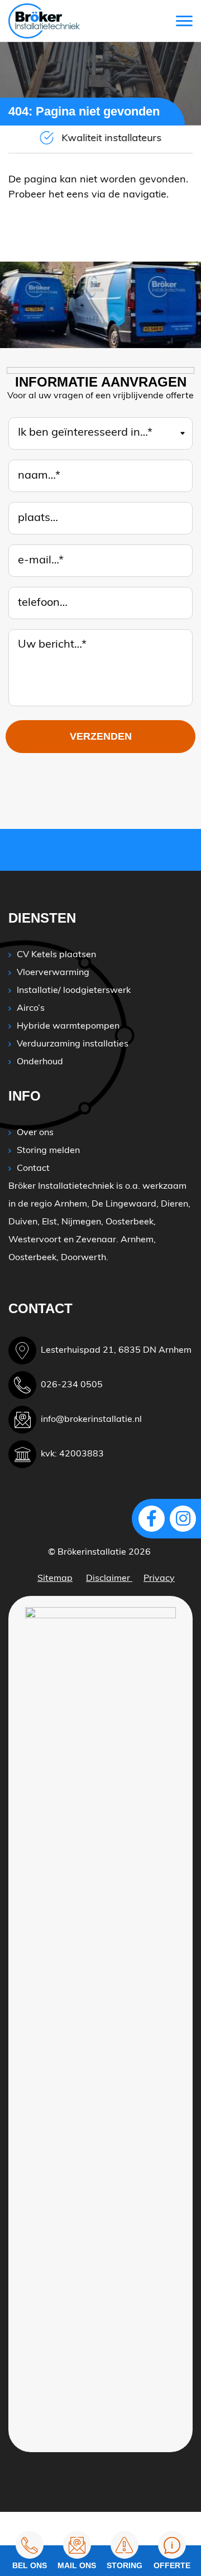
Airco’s (31, 1009)
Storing (125, 2565)
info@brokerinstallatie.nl (91, 1420)
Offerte (172, 2565)
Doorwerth (83, 1258)
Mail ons (77, 2565)
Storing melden (48, 1151)
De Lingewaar (121, 1204)
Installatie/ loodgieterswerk (74, 991)
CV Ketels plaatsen (56, 955)
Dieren (174, 1204)
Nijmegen (81, 1222)
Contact (33, 1169)
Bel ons (30, 2565)
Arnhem (71, 1204)
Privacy (159, 1579)
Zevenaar (96, 1240)
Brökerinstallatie (92, 1552)
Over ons (35, 1133)
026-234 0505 (72, 1385)
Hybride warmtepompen (68, 1026)
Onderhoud (40, 1062)
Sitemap (55, 1579)
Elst (49, 1222)
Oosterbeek (130, 1222)
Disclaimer (109, 1579)
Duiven (23, 1222)
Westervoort (35, 1240)
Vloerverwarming (53, 973)
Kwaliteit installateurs (111, 139)
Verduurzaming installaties (73, 1044)
